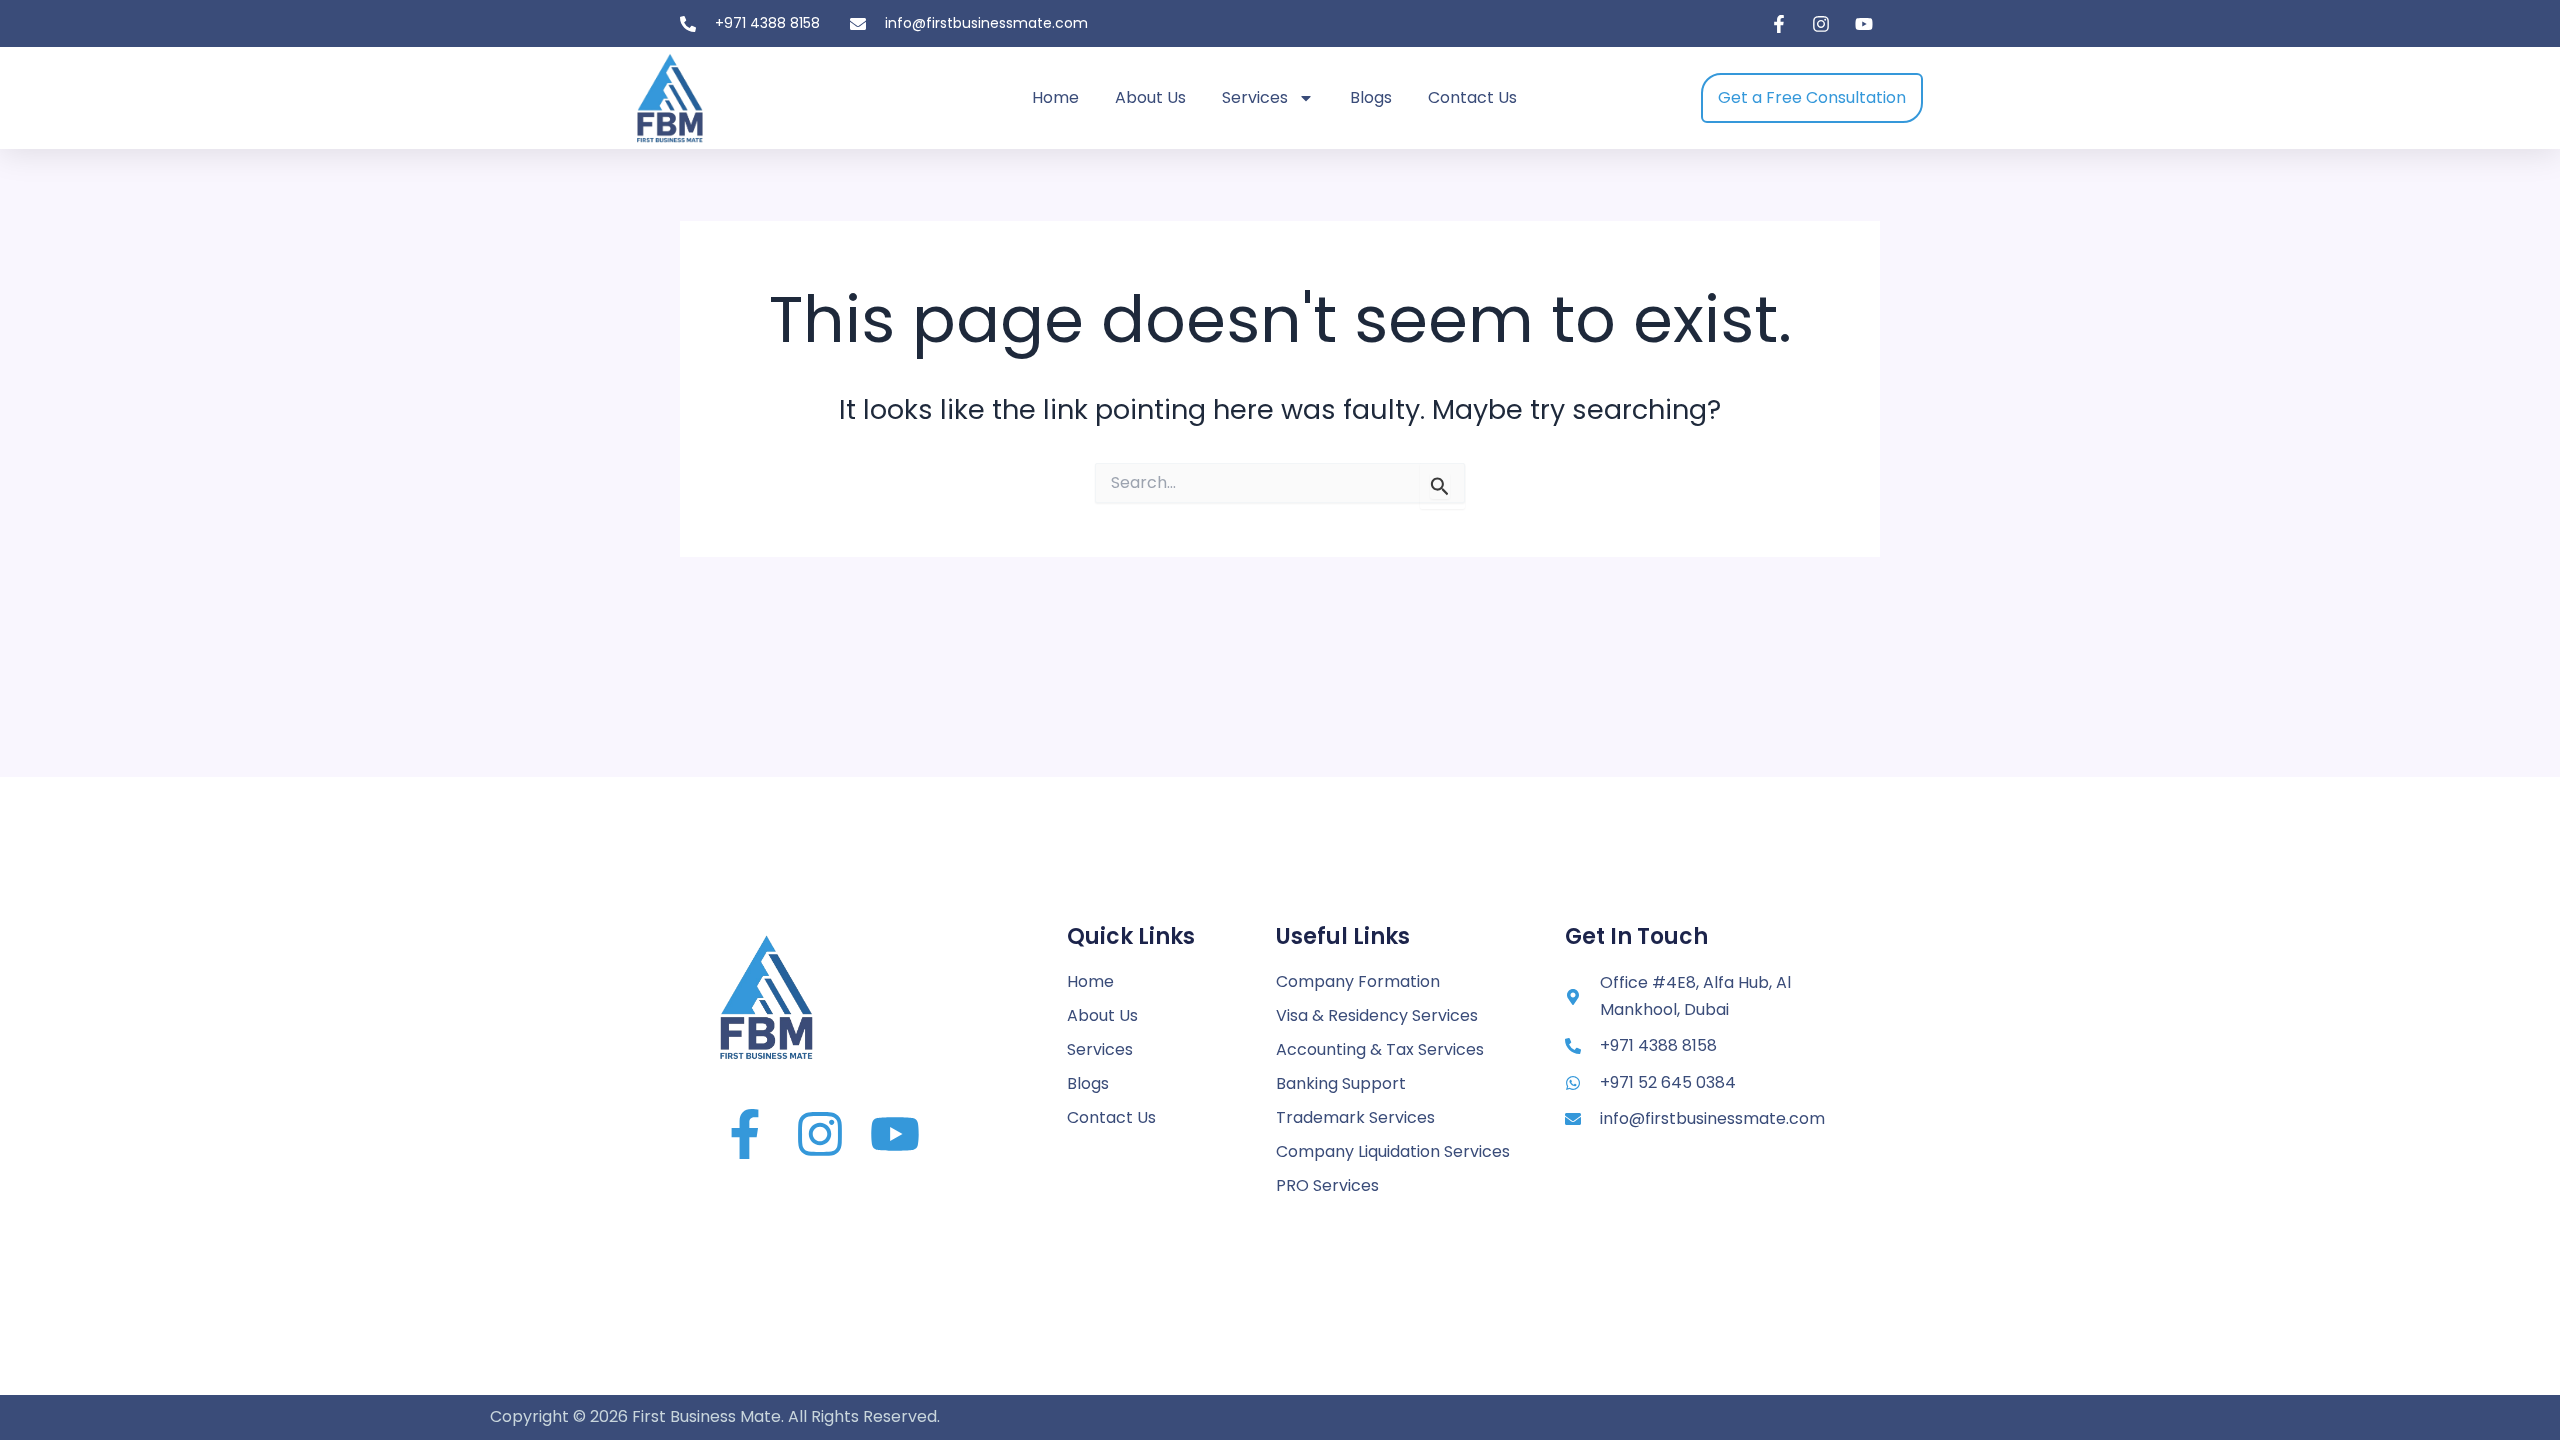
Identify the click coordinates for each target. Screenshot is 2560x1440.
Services (1255, 97)
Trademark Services (1355, 1117)
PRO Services (1327, 1185)
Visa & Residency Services (1377, 1015)
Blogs (1371, 97)
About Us (1150, 97)
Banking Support (1341, 1083)
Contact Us (1472, 97)
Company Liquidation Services (1393, 1151)
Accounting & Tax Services (1380, 1049)
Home (1055, 97)
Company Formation (1358, 981)
